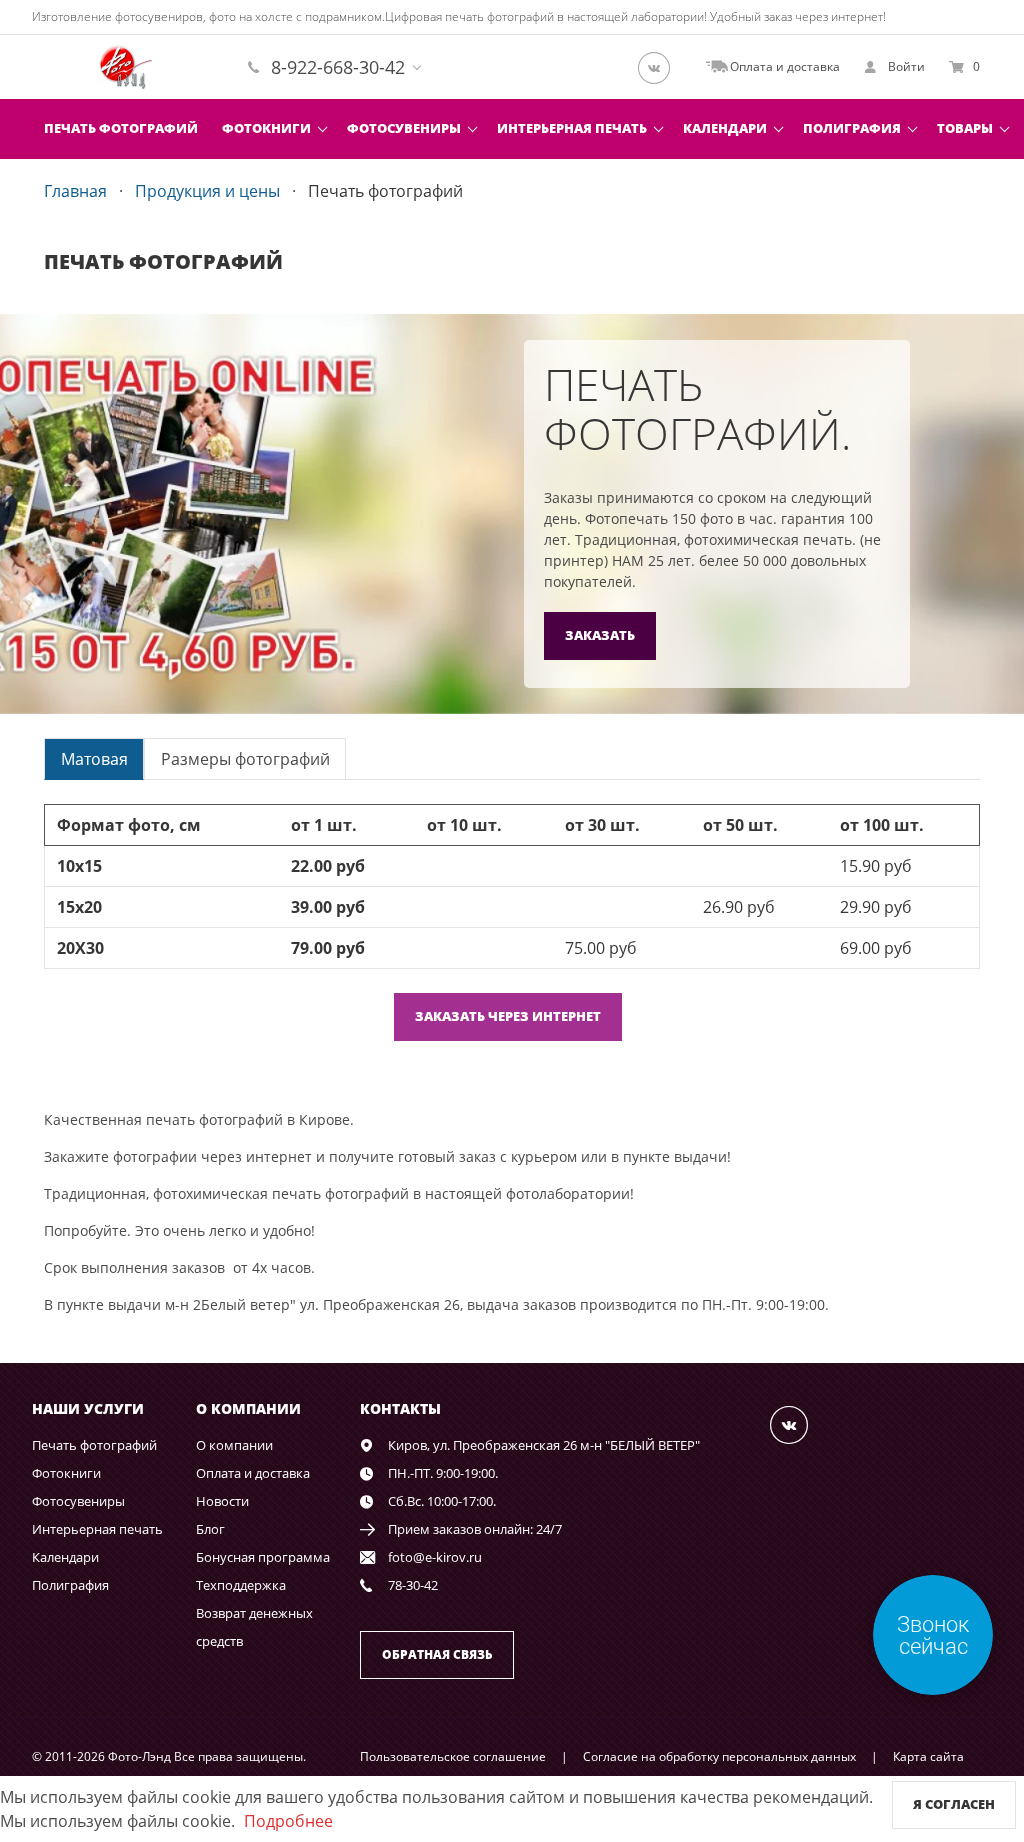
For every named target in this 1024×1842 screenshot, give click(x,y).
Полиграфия (852, 128)
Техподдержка (241, 1585)
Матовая (94, 759)
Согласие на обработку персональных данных (719, 1756)
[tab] (94, 758)
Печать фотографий (121, 128)
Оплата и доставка (253, 1473)
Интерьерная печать (572, 128)
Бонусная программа (263, 1557)
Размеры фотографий (245, 759)
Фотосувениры (404, 128)
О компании (234, 1445)
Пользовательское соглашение (453, 1756)
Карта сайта (928, 1756)
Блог (210, 1529)
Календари (725, 128)
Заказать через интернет (508, 1016)
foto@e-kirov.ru (435, 1557)
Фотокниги (266, 128)
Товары (965, 128)
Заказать (600, 635)
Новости (222, 1501)
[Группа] (660, 67)
